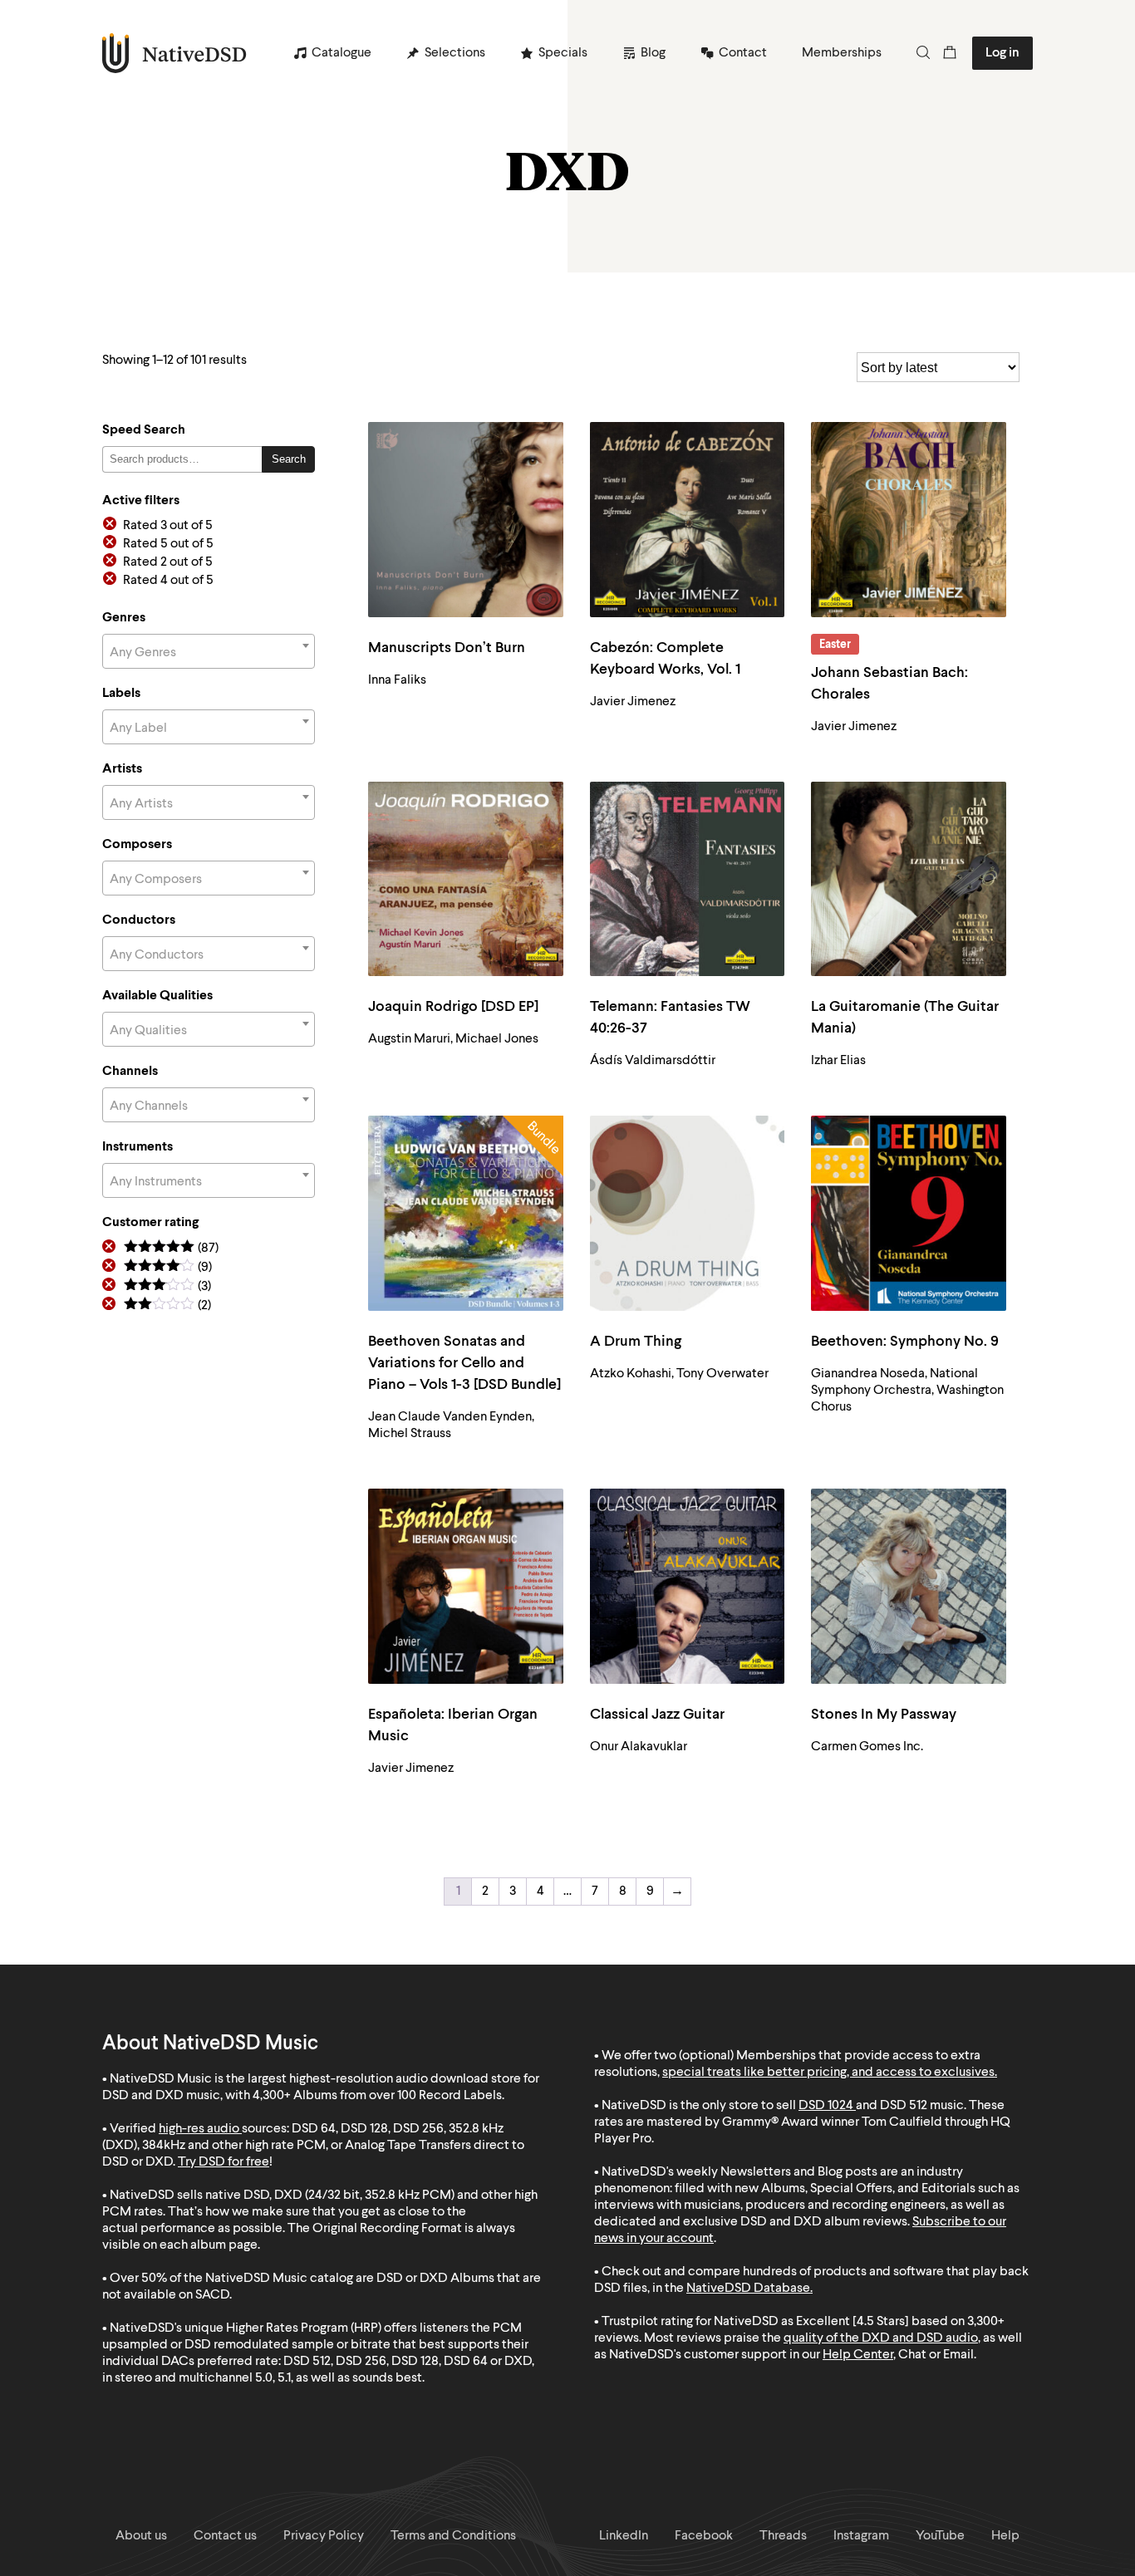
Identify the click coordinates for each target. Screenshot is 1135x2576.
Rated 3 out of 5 (168, 526)
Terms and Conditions (453, 2536)
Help (1005, 2536)
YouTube (940, 2536)
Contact (743, 53)
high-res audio (199, 2129)
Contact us (225, 2536)
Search (289, 459)
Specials (563, 53)
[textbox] (209, 653)
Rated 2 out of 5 (168, 562)
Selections (455, 53)
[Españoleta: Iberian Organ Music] (466, 1586)
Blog (653, 53)
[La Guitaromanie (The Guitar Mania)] (909, 879)
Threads (783, 2536)
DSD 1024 (826, 2106)
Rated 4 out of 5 (168, 581)
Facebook (704, 2536)
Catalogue (341, 53)
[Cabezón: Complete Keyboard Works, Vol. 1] (688, 520)
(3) (167, 1287)
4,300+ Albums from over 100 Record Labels (377, 2096)
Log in (1002, 53)
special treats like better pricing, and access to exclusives (828, 2073)
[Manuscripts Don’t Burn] (466, 520)
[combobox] (209, 651)
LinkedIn (624, 2536)
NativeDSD (175, 53)
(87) (171, 1249)
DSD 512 (904, 2106)
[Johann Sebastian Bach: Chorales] (909, 520)
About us (141, 2536)
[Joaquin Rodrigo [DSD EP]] (466, 879)
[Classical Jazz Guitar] (688, 1586)
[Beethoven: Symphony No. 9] (909, 1213)
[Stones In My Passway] (909, 1586)
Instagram (861, 2536)
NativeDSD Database (748, 2289)
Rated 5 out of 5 (168, 544)
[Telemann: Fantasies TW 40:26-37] (688, 879)
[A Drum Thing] (688, 1213)
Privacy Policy (324, 2536)
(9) (168, 1268)
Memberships (842, 53)
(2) (167, 1306)
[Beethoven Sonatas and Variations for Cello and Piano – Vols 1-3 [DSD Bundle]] (466, 1213)
